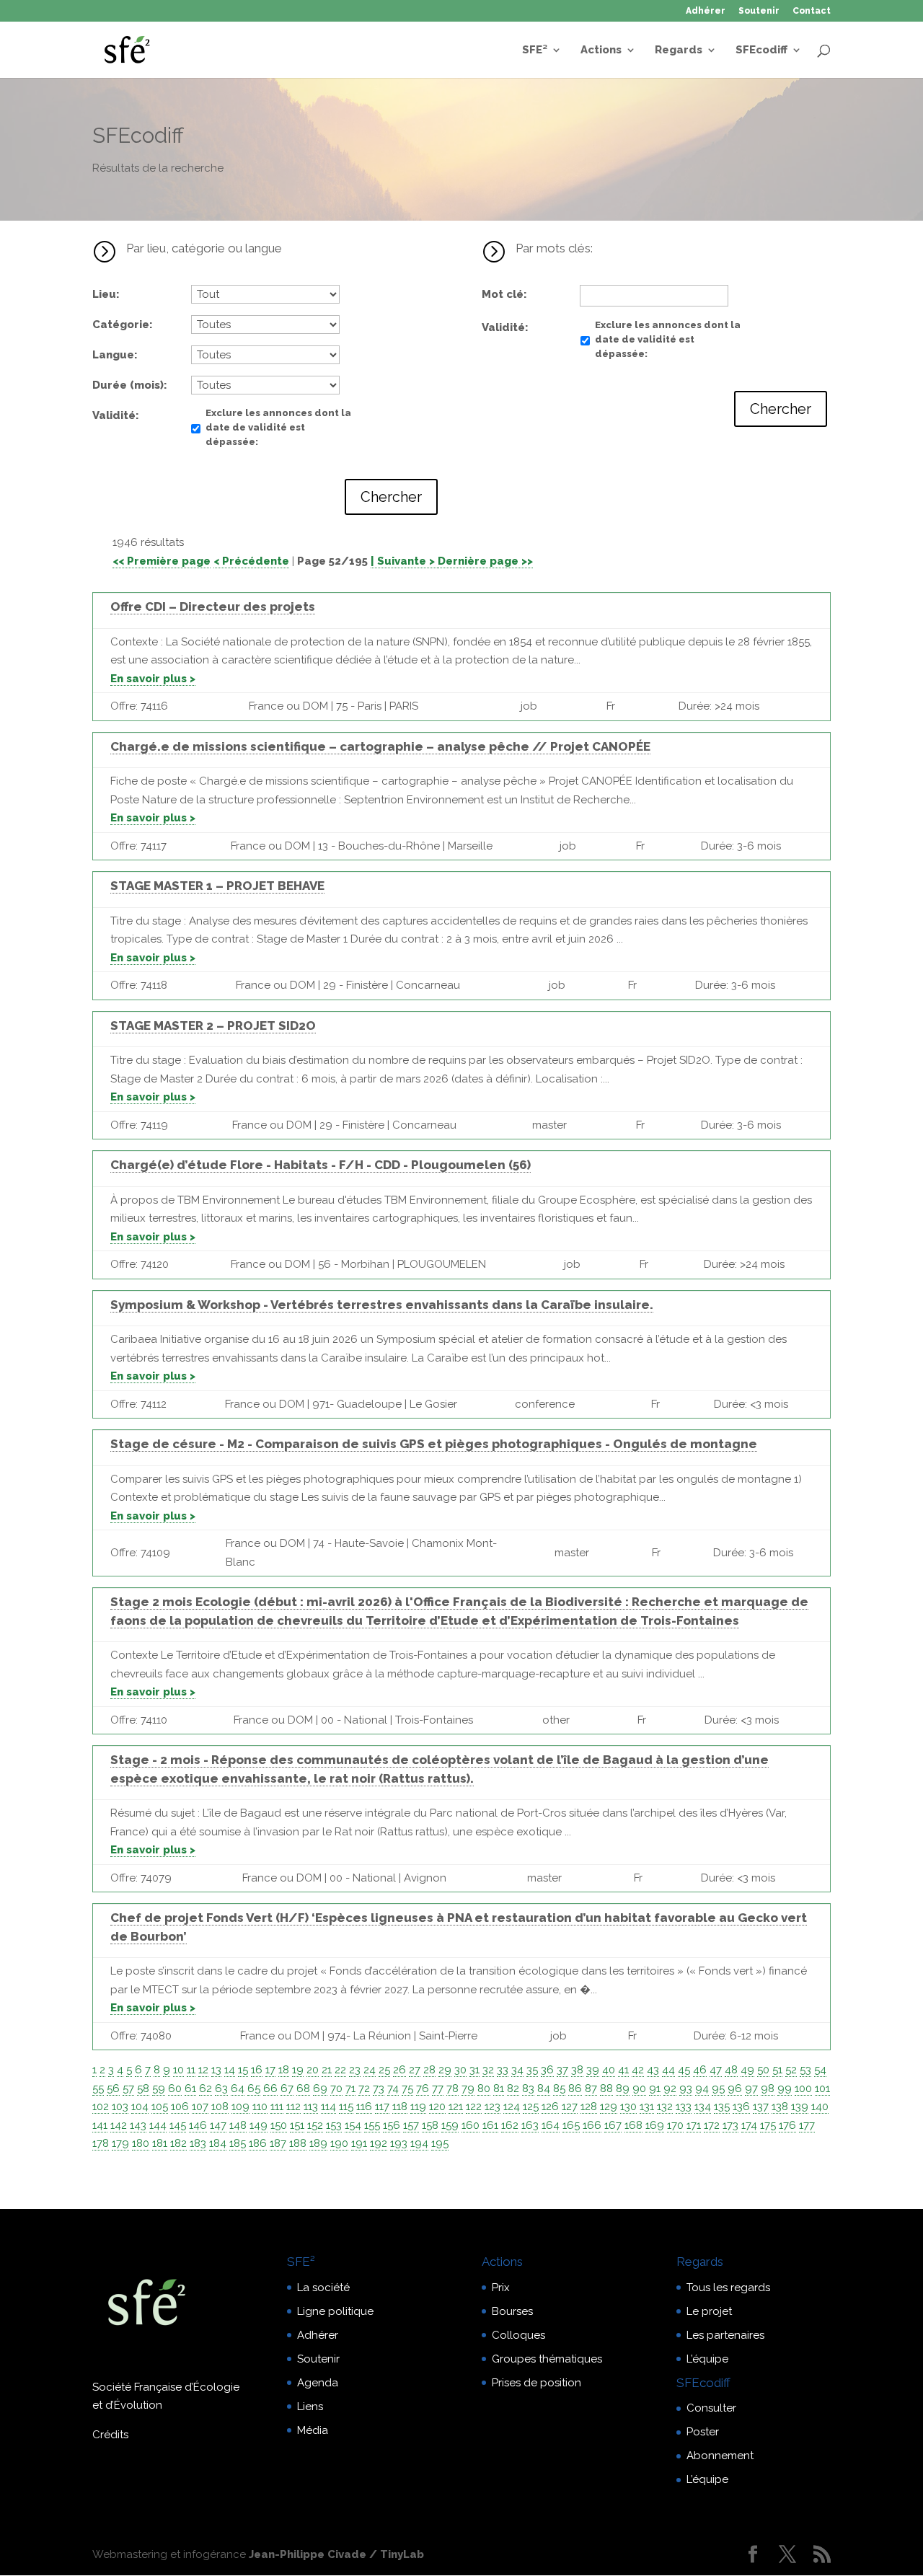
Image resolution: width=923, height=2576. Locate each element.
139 (800, 2107)
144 (158, 2125)
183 (198, 2143)
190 (339, 2143)
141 (100, 2125)
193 (399, 2143)
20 (313, 2070)
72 (364, 2088)
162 (510, 2125)
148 (238, 2125)
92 (670, 2088)
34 (517, 2070)
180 (141, 2143)
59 (159, 2088)
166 (592, 2125)
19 (298, 2070)
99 (785, 2088)
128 (589, 2107)
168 (633, 2125)
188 (298, 2143)
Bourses (512, 2311)
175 (768, 2125)
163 (530, 2125)
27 (415, 2070)
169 (655, 2125)
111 (277, 2107)
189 (318, 2143)
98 (768, 2088)
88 (606, 2088)
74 (393, 2088)
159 (450, 2125)
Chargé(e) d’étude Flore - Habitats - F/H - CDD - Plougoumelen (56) (321, 1165)
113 (311, 2107)
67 (287, 2088)
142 (119, 2125)
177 (807, 2125)
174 (749, 2125)
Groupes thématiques (547, 2359)
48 (731, 2070)
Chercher (391, 497)
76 (423, 2088)
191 (359, 2143)
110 (260, 2107)
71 (350, 2088)
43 (653, 2070)
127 (570, 2107)
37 (562, 2070)
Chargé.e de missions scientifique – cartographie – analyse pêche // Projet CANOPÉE (380, 746)
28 (429, 2070)
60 (175, 2088)
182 (178, 2143)
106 (180, 2107)
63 (221, 2088)
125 (531, 2107)
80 (484, 2088)
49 (747, 2070)
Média (313, 2430)
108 (220, 2107)
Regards (679, 50)
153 (334, 2125)
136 (741, 2107)
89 (623, 2088)
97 (751, 2088)
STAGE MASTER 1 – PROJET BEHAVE (217, 886)
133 (684, 2107)
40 (609, 2070)
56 (113, 2088)
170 (675, 2125)
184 (218, 2143)
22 (340, 2070)
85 (559, 2088)
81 (499, 2088)
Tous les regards (728, 2288)
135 (722, 2107)
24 (370, 2070)
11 (191, 2070)
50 (763, 2070)
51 (777, 2070)
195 (440, 2143)
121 (456, 2107)
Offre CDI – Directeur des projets (213, 606)
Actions (601, 50)
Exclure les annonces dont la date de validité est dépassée (278, 427)
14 (230, 2070)
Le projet (709, 2311)
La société (323, 2288)
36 (547, 2070)
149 (259, 2125)
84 (544, 2088)
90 (639, 2088)
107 (200, 2107)
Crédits (110, 2435)
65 (254, 2088)
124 (512, 2107)
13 (216, 2070)
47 (716, 2070)
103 (120, 2107)
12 (203, 2070)
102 (101, 2107)
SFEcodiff (761, 50)
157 (411, 2125)
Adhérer (706, 11)
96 (735, 2088)
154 (353, 2125)
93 (686, 2088)
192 (379, 2143)
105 (160, 2107)
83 (528, 2088)
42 (638, 2070)
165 (571, 2125)
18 (284, 2070)
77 (438, 2088)
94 (702, 2088)
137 (761, 2107)
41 (623, 2070)
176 (787, 2125)
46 (700, 2070)
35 (532, 2070)
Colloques (518, 2335)
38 (577, 2070)
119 (418, 2107)
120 (437, 2107)
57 (128, 2088)
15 (243, 2070)
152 (315, 2125)
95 (718, 2088)
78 (452, 2088)
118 (400, 2107)
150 (279, 2125)
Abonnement (720, 2456)
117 (382, 2107)
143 (138, 2125)
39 (593, 2070)
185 (238, 2143)
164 (551, 2125)
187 (278, 2143)
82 (513, 2088)
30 (460, 2070)
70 (336, 2088)
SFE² (535, 50)
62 (206, 2088)
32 (488, 2070)
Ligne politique (335, 2311)
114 (328, 2107)
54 (820, 2070)
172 (712, 2125)
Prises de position (536, 2383)
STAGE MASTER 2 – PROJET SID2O (213, 1025)
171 (694, 2125)
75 (407, 2088)
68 (303, 2088)
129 (609, 2107)
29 (445, 2070)
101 (822, 2088)
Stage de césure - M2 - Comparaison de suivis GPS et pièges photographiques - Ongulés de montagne (434, 1444)
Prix (501, 2288)
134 (703, 2107)
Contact (812, 11)
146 (198, 2125)
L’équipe (707, 2359)
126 (550, 2107)
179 (120, 2143)
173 (730, 2125)
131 (647, 2107)
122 (474, 2107)
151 (297, 2125)
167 (613, 2125)
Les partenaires (725, 2335)
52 (791, 2070)
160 (471, 2125)
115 (346, 2107)
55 (98, 2088)
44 (668, 2070)
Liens (310, 2407)
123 (493, 2107)
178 (101, 2143)
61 (190, 2088)
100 (803, 2088)
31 (474, 2070)
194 (419, 2143)
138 (780, 2107)
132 (665, 2107)
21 (327, 2070)
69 (320, 2088)
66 (270, 2088)
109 (240, 2107)
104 (140, 2107)
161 (490, 2125)
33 (503, 2070)
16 (257, 2070)
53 (805, 2070)
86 (575, 2088)
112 (293, 2107)
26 (399, 2070)
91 (655, 2088)
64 (238, 2088)
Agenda (318, 2383)
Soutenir (759, 11)
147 (218, 2125)
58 (143, 2088)
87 (591, 2088)
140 (820, 2107)
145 (178, 2125)
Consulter (711, 2408)
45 (684, 2070)
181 (160, 2143)
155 (372, 2125)
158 (430, 2125)
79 (468, 2088)
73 (379, 2088)
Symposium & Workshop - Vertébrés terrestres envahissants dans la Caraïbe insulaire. (382, 1305)
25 (384, 2070)
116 (364, 2107)
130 (628, 2107)
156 (392, 2125)
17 (270, 2070)
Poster (703, 2432)
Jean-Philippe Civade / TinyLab (336, 2554)
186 (258, 2143)
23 (355, 2070)
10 (178, 2070)
